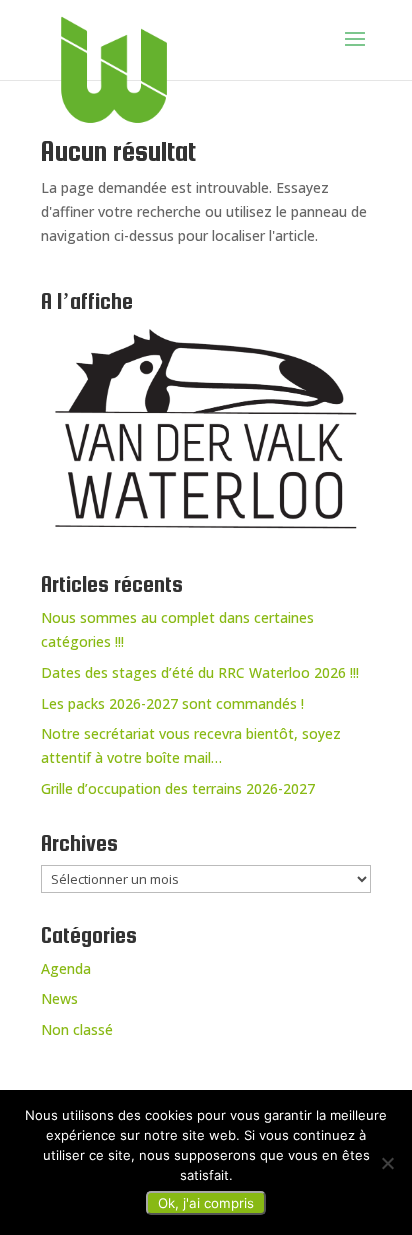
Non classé (77, 1029)
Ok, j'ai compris (206, 1203)
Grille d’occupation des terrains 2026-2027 (178, 788)
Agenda (66, 968)
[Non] (387, 1163)
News (59, 998)
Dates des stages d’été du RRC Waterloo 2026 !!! (200, 672)
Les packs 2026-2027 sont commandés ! (172, 703)
